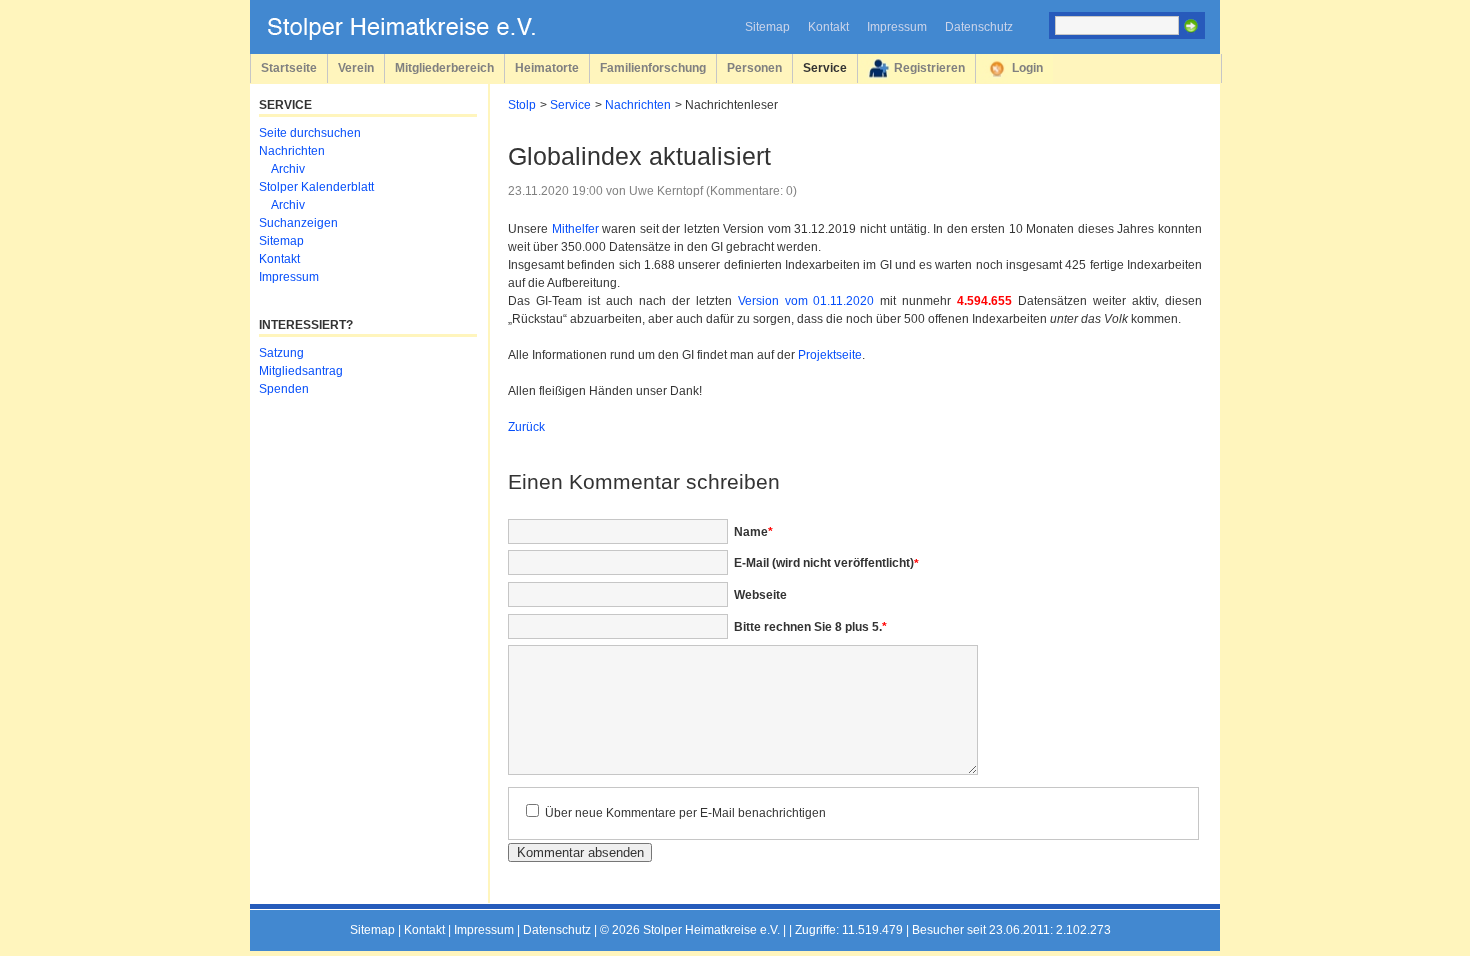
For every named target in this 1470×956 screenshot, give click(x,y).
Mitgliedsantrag (301, 371)
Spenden (284, 389)
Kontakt (828, 27)
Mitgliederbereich (444, 67)
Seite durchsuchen (310, 133)
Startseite (289, 67)
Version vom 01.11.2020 (806, 301)
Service (825, 67)
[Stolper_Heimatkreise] (416, 36)
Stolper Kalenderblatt (316, 187)
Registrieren (929, 67)
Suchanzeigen (298, 223)
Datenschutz (979, 27)
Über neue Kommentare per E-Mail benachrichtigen (685, 813)
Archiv (288, 169)
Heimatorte (547, 67)
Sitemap (767, 27)
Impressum (897, 27)
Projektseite (830, 355)
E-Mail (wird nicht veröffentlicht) (826, 563)
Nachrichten (638, 105)
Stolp (522, 105)
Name (753, 532)
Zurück (526, 427)
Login (1027, 67)
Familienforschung (653, 67)
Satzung (281, 353)
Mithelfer (575, 229)
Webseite (760, 595)
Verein (356, 67)
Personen (754, 67)
